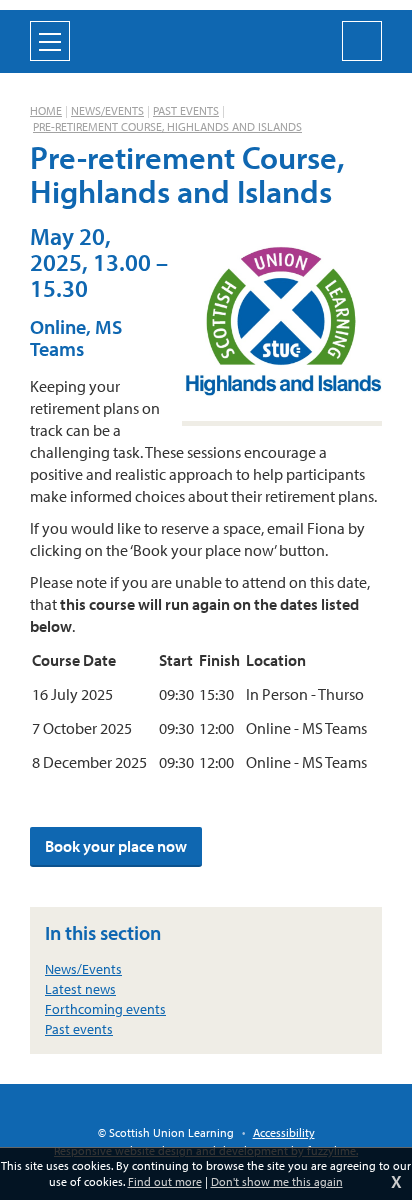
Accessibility (284, 1132)
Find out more (165, 1181)
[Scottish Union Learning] (206, 39)
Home (46, 110)
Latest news (80, 989)
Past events (186, 110)
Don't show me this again (277, 1181)
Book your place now (116, 846)
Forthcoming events (105, 1009)
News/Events (107, 110)
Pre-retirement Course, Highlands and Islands (167, 126)
